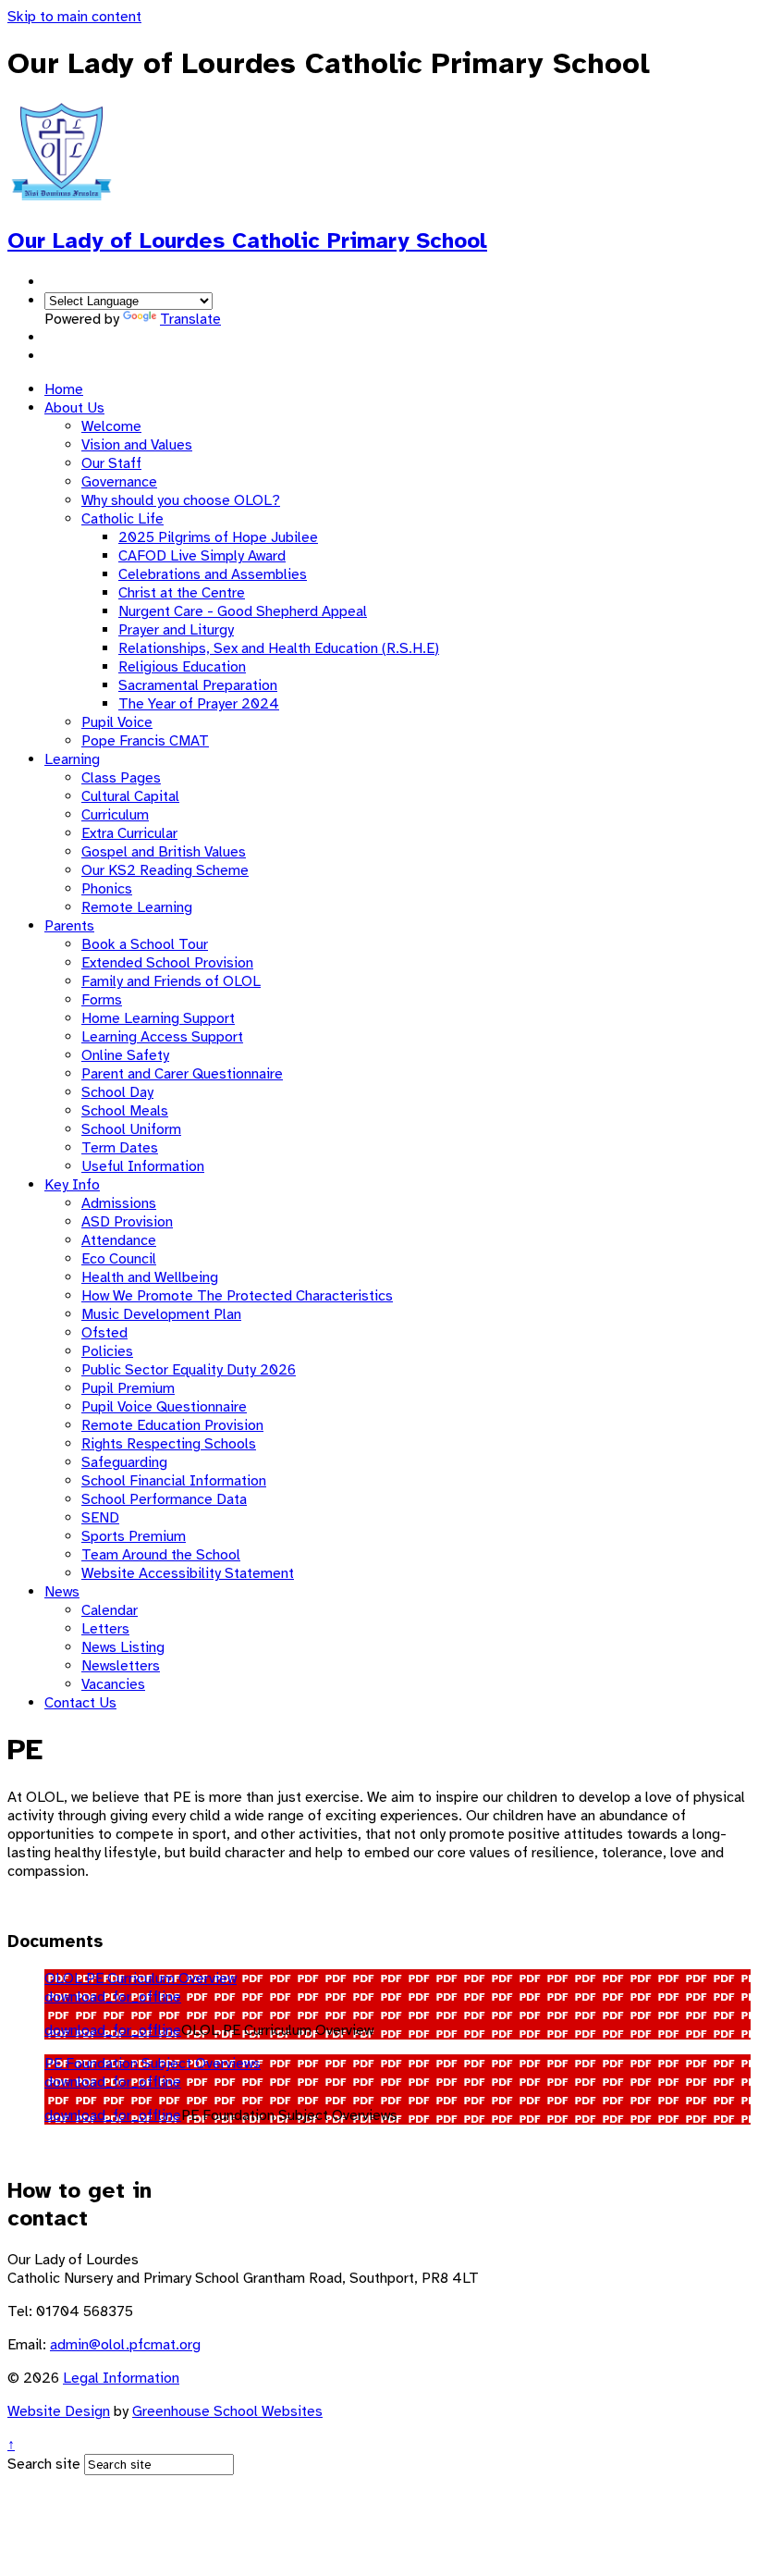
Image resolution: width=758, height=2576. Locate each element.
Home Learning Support (158, 1018)
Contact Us (80, 1703)
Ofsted (104, 1333)
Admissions (119, 1203)
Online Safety (125, 1055)
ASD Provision (127, 1222)
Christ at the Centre (182, 593)
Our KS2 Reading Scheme (165, 870)
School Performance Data (164, 1499)
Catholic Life (122, 519)
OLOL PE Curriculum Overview (141, 1978)
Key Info (72, 1185)
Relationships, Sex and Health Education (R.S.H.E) (279, 648)
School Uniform (131, 1129)
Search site (44, 2464)
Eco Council (119, 1259)
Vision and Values (137, 445)
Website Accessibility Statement (188, 1573)
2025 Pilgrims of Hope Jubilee (218, 537)
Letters (105, 1629)
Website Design (59, 2411)
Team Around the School (161, 1555)
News (62, 1592)
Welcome (111, 426)
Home (64, 389)
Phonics (107, 889)
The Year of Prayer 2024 (199, 704)
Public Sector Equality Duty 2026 (189, 1370)
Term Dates (120, 1148)
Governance (119, 482)
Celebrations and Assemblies (213, 574)
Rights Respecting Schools (169, 1444)
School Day (117, 1092)
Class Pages (121, 778)
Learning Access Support (162, 1037)
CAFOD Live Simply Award (202, 556)
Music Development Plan (161, 1314)
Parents (69, 926)
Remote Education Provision (172, 1425)
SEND (100, 1518)
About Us (74, 408)
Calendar (110, 1610)
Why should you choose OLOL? (181, 500)
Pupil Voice (117, 722)
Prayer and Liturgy (176, 630)
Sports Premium (134, 1536)
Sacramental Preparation (198, 685)
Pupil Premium (128, 1388)
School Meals (125, 1111)
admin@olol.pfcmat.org (125, 2345)
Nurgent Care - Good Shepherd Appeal (243, 611)
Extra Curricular (129, 833)
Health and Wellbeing (150, 1277)
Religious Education (182, 667)
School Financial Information (174, 1481)
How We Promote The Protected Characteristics (237, 1296)
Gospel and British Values (164, 852)
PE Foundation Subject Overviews (153, 2064)
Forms (102, 1000)
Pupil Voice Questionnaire (164, 1407)
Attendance (119, 1240)
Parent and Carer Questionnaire (182, 1074)
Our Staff (111, 463)
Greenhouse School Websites (227, 2411)
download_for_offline (113, 1997)
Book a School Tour (145, 944)
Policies (107, 1351)
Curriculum (115, 815)
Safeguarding (124, 1462)
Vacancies (113, 1684)
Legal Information (121, 2378)
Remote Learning (137, 907)
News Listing (123, 1647)
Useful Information (143, 1166)
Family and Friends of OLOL (171, 981)
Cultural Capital (130, 796)
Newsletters (121, 1666)
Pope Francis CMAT (145, 741)
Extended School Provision (167, 963)
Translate (190, 319)
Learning (72, 759)
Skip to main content (74, 17)
